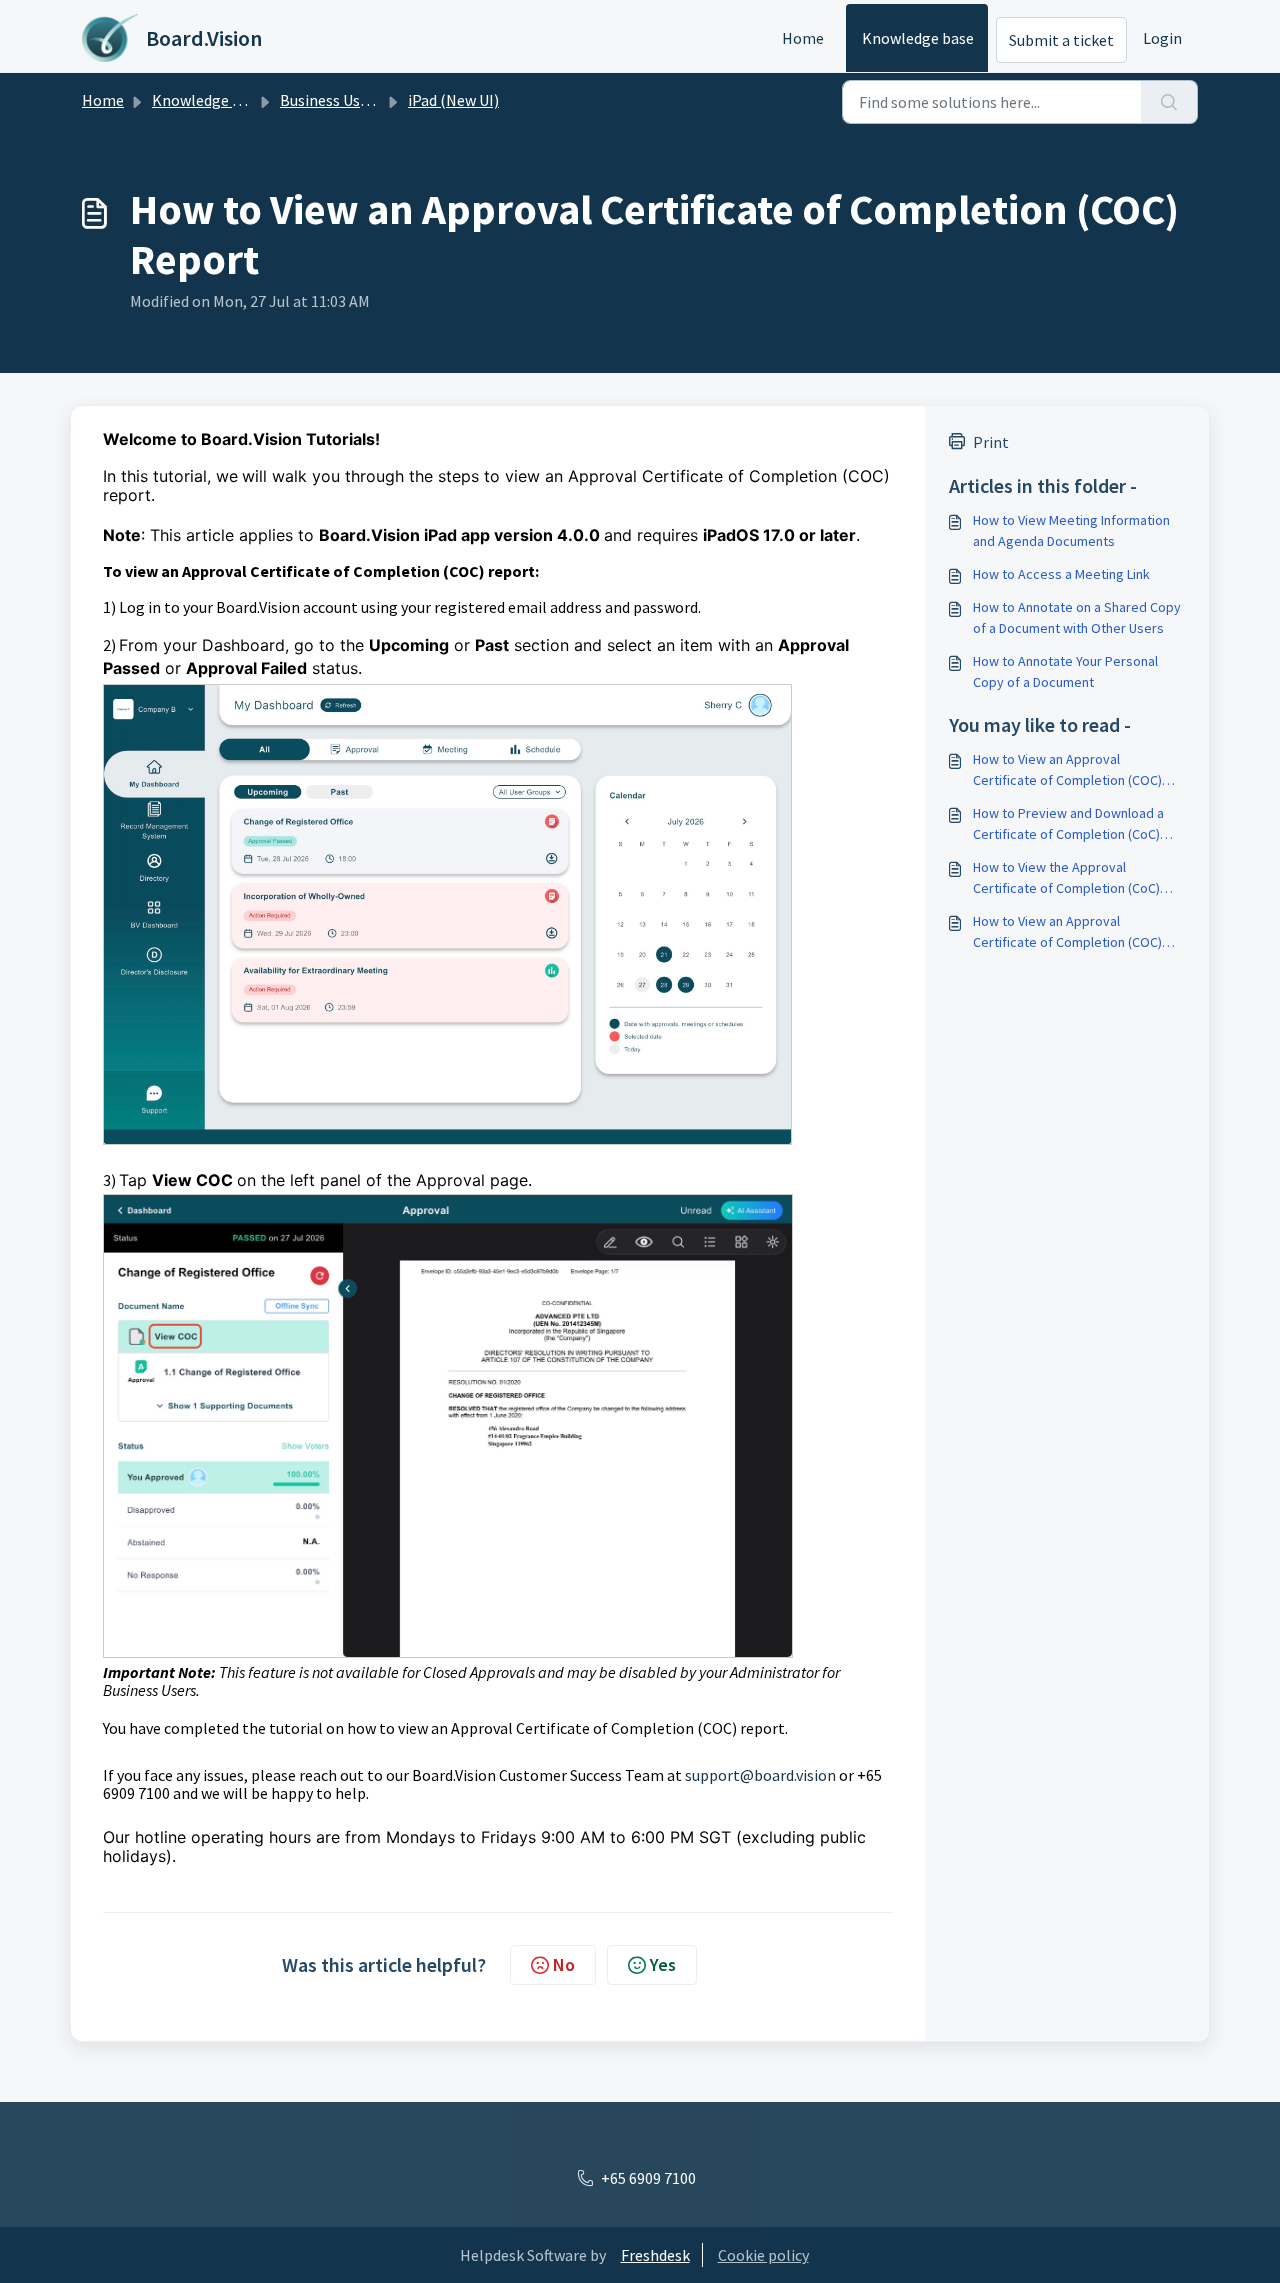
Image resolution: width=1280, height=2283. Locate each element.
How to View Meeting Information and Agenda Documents (1071, 530)
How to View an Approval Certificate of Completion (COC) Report (1067, 770)
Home (803, 38)
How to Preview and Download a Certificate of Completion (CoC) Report (1068, 824)
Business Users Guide (351, 100)
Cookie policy (763, 2255)
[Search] (1169, 102)
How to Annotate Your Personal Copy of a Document (1065, 671)
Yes (663, 1964)
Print (991, 442)
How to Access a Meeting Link (1061, 574)
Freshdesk (655, 2255)
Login (1162, 38)
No (564, 1964)
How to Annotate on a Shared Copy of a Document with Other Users (1077, 617)
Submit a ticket (1061, 40)
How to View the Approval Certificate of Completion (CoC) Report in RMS (1066, 878)
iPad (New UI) (453, 100)
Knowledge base (918, 38)
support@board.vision (760, 1775)
